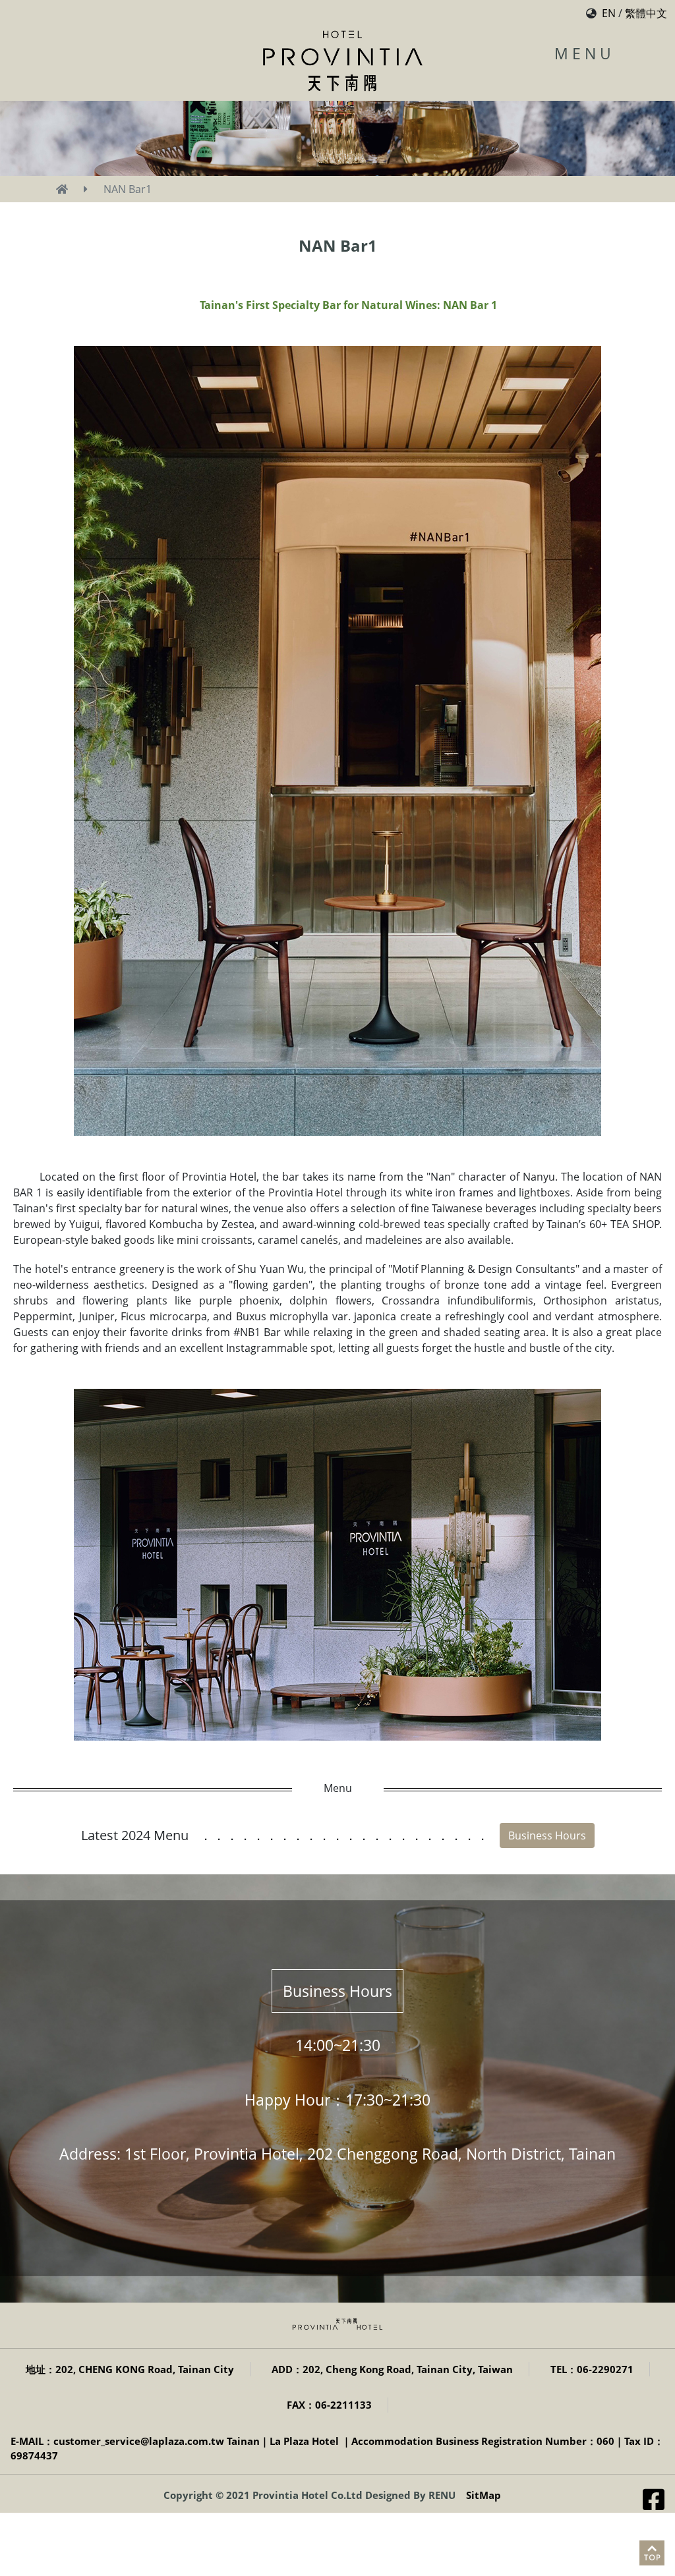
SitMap (484, 2495)
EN (609, 13)
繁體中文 (646, 13)
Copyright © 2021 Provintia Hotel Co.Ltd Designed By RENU (309, 2495)
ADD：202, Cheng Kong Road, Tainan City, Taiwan (392, 2369)
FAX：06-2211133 (329, 2405)
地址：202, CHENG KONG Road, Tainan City (130, 2369)
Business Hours (547, 1835)
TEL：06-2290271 (592, 2369)
